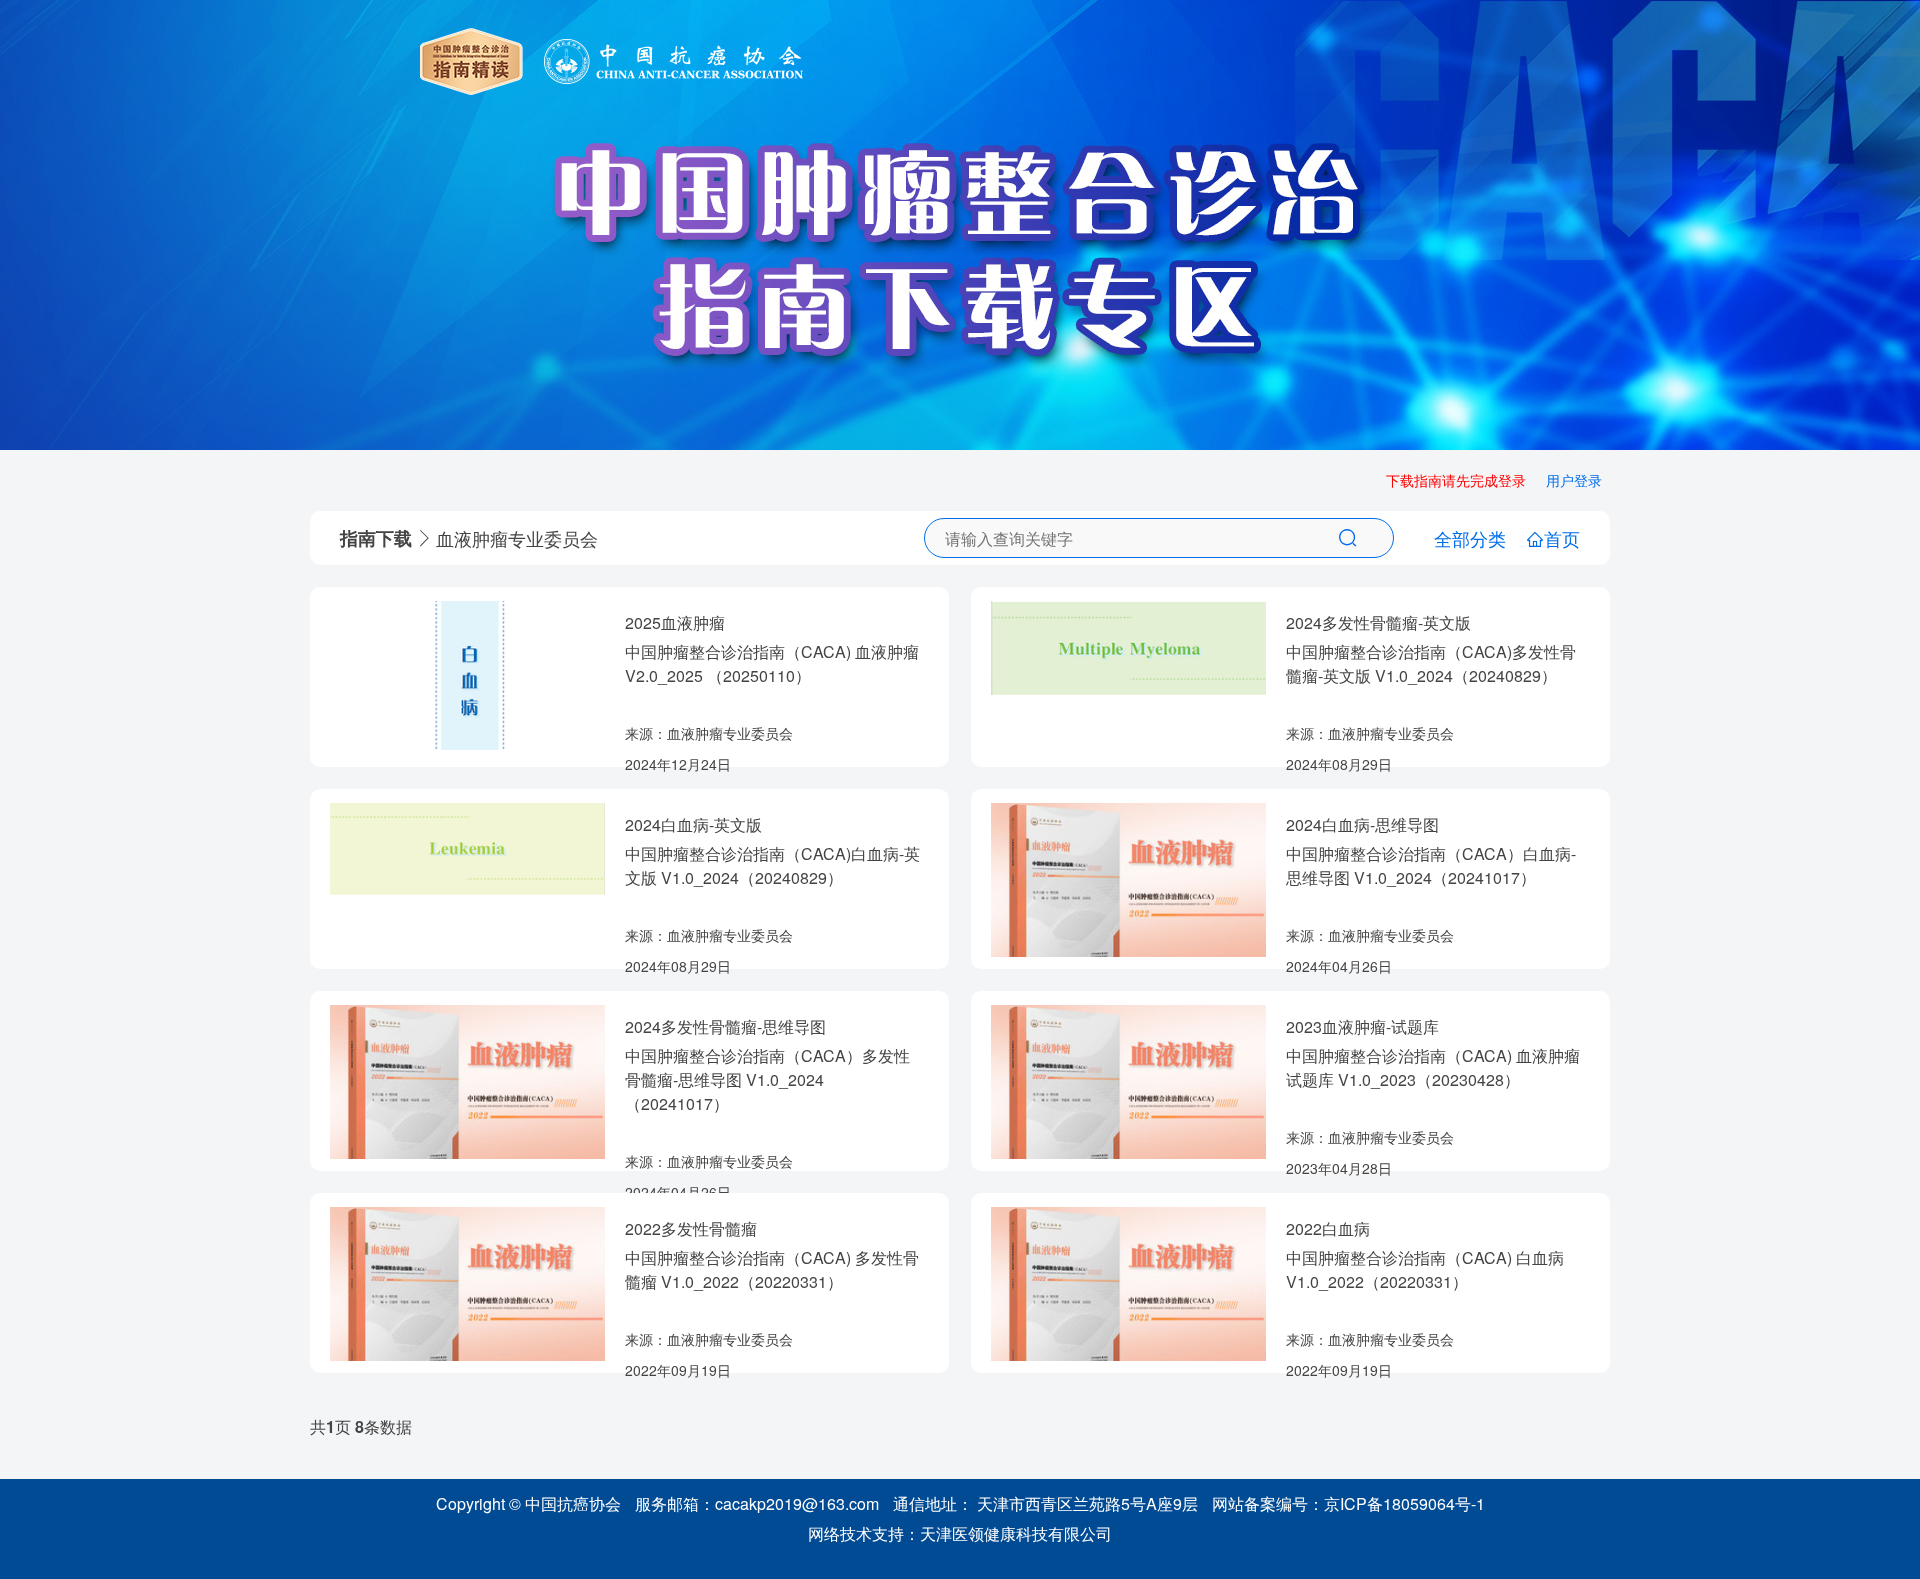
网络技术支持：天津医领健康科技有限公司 (960, 1533)
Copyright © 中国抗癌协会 (528, 1503)
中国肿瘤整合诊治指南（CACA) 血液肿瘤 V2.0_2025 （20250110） (772, 663)
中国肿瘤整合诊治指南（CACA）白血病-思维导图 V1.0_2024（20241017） (1431, 865)
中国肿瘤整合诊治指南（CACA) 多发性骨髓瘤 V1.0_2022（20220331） (772, 1269)
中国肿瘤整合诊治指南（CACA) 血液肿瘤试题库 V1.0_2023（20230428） (1433, 1067)
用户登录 (1574, 480)
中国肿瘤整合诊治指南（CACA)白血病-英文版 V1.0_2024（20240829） (772, 865)
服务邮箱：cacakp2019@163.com (757, 1503)
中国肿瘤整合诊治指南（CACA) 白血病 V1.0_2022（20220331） (1425, 1269)
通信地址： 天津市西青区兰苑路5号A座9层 (1045, 1503)
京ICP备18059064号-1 (1404, 1503)
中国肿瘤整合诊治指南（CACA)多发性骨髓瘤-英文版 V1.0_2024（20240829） (1431, 663)
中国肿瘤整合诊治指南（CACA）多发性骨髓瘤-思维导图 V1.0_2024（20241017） (767, 1079)
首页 (1562, 538)
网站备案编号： (1348, 1503)
